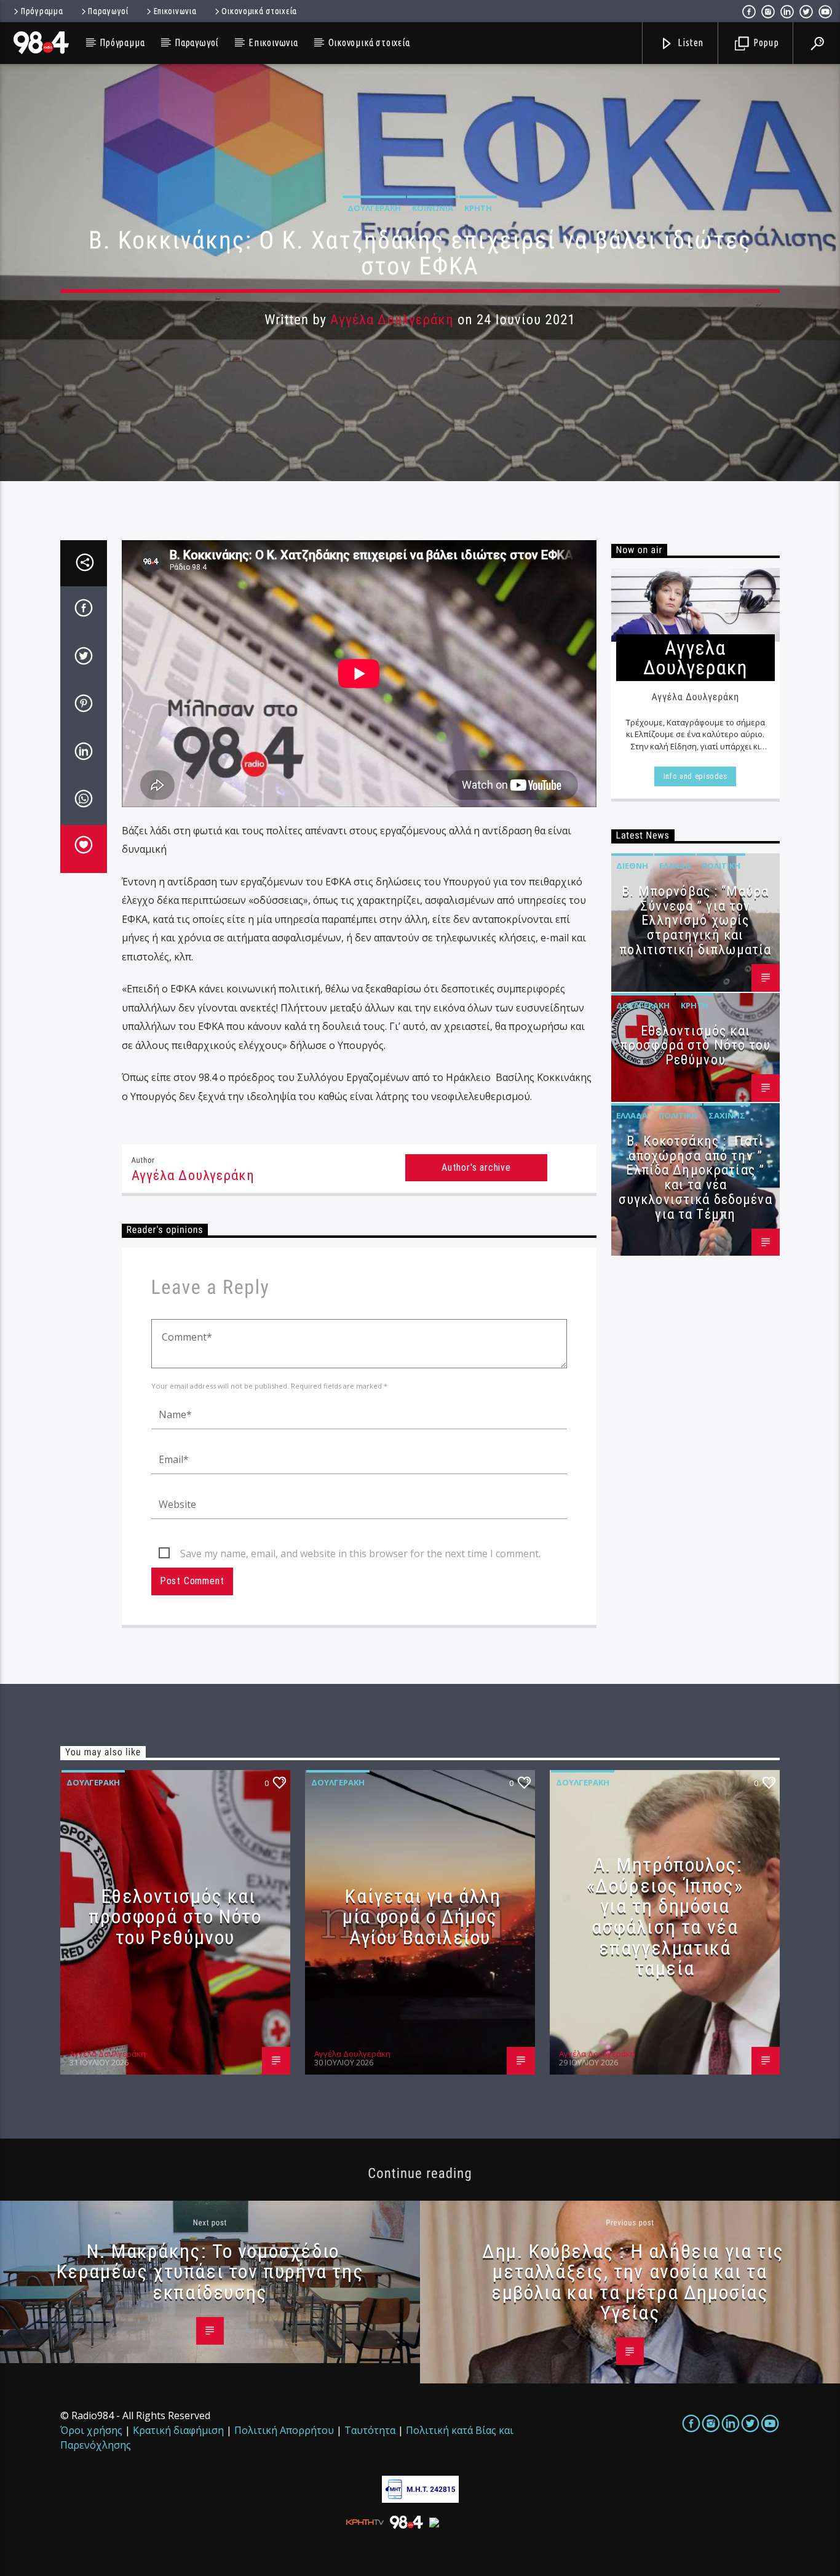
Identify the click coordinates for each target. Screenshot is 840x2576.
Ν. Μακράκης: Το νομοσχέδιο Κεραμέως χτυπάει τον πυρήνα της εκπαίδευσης (210, 2272)
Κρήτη (478, 208)
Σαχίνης (727, 1115)
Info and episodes (695, 776)
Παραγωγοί (108, 11)
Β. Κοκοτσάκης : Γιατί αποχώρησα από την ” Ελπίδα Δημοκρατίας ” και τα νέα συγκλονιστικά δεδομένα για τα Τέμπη (695, 1178)
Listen (690, 42)
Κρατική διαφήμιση (178, 2430)
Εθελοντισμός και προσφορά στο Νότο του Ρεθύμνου (695, 1046)
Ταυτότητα (370, 2430)
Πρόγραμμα (42, 11)
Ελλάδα (675, 866)
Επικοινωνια (175, 11)
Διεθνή (632, 866)
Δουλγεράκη (374, 208)
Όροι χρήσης (91, 2430)
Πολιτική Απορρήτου (284, 2430)
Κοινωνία (433, 208)
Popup (765, 42)
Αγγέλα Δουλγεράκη (392, 320)
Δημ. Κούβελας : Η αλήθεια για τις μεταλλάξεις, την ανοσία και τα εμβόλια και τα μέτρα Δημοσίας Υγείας (633, 2282)
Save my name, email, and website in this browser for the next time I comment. (360, 1553)
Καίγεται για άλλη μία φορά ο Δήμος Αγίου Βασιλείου (422, 1917)
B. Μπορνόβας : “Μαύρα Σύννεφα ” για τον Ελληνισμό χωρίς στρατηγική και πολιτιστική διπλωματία (695, 920)
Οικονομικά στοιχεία (259, 11)
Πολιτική (721, 866)
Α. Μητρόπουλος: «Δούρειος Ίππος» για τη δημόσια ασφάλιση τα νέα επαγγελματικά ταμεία (665, 1916)
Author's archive (476, 1167)
